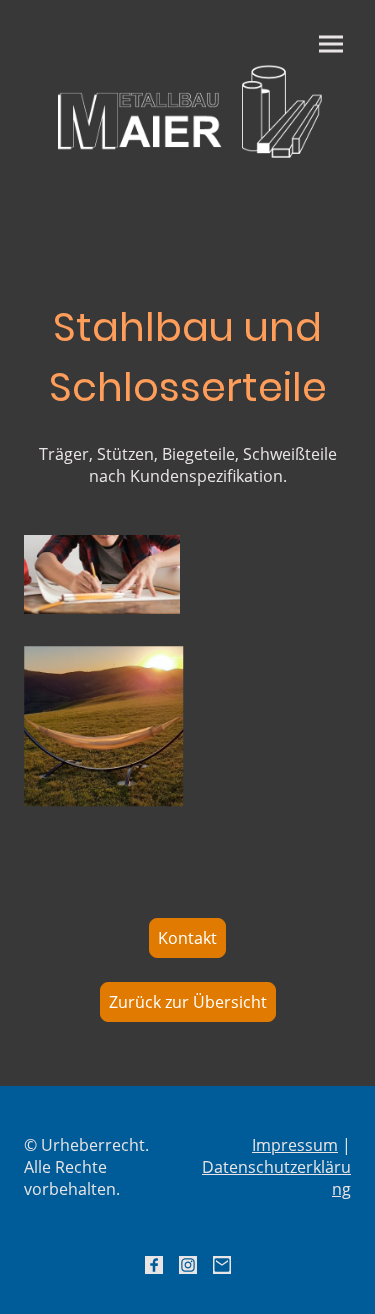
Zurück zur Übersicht (188, 1002)
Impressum (295, 1145)
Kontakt (187, 938)
